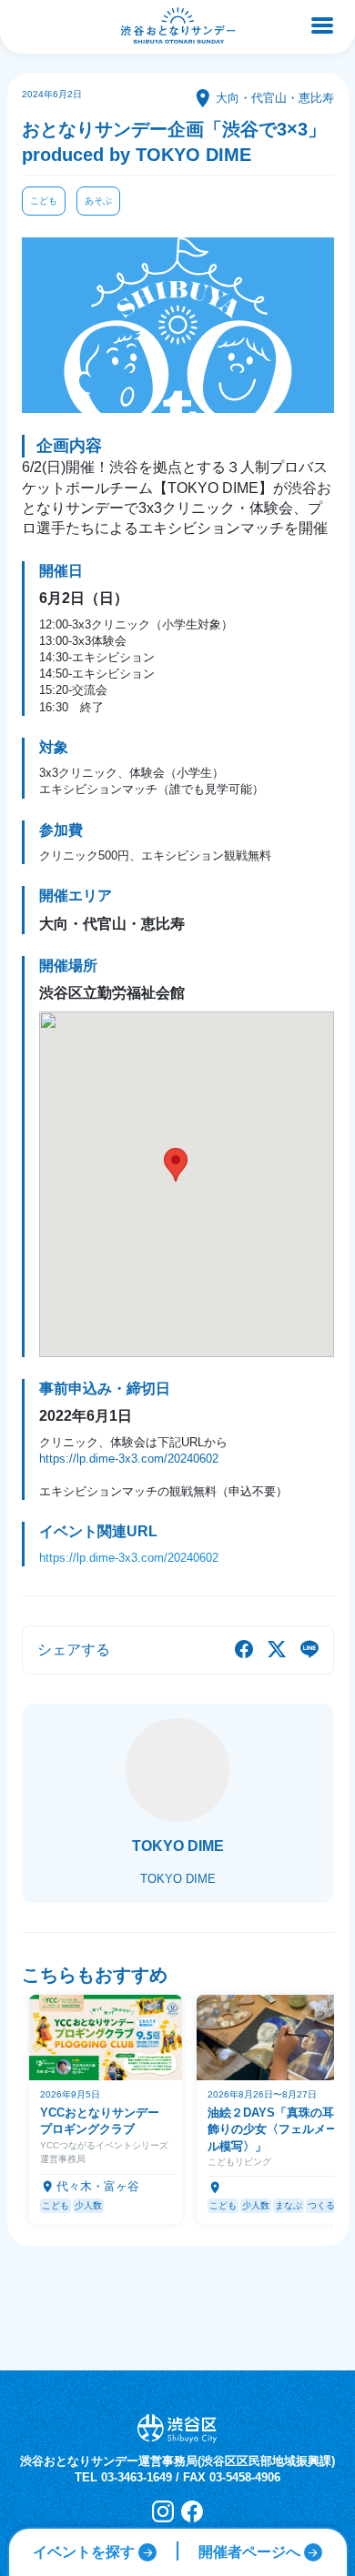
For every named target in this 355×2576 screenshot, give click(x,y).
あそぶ (98, 201)
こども (44, 201)
